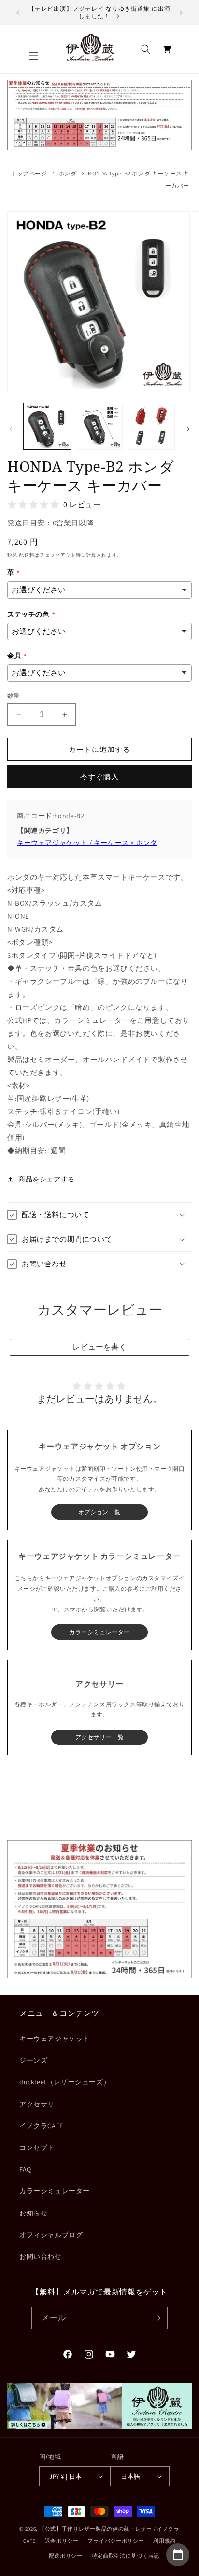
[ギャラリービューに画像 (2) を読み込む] (99, 427)
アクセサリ (37, 2104)
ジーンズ (33, 2060)
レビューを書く (99, 1347)
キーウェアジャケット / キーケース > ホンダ (87, 843)
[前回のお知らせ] (18, 13)
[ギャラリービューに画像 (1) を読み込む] (47, 427)
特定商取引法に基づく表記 (126, 2556)
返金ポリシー (62, 2541)
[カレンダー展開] (178, 2555)
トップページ (29, 173)
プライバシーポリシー (116, 2541)
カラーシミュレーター (55, 2191)
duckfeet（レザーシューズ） (65, 2082)
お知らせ (33, 2213)
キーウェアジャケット (55, 2039)
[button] (34, 56)
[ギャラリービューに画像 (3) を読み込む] (151, 427)
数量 (14, 696)
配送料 (27, 555)
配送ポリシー (66, 2556)
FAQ (25, 2169)
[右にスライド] (188, 429)
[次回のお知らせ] (181, 13)
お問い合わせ (41, 2256)
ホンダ (68, 173)
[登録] (156, 2318)
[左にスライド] (11, 429)
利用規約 (164, 2541)
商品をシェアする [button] (47, 1179)
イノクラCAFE (41, 2126)
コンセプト (37, 2147)
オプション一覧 (99, 1512)
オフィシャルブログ (51, 2235)
